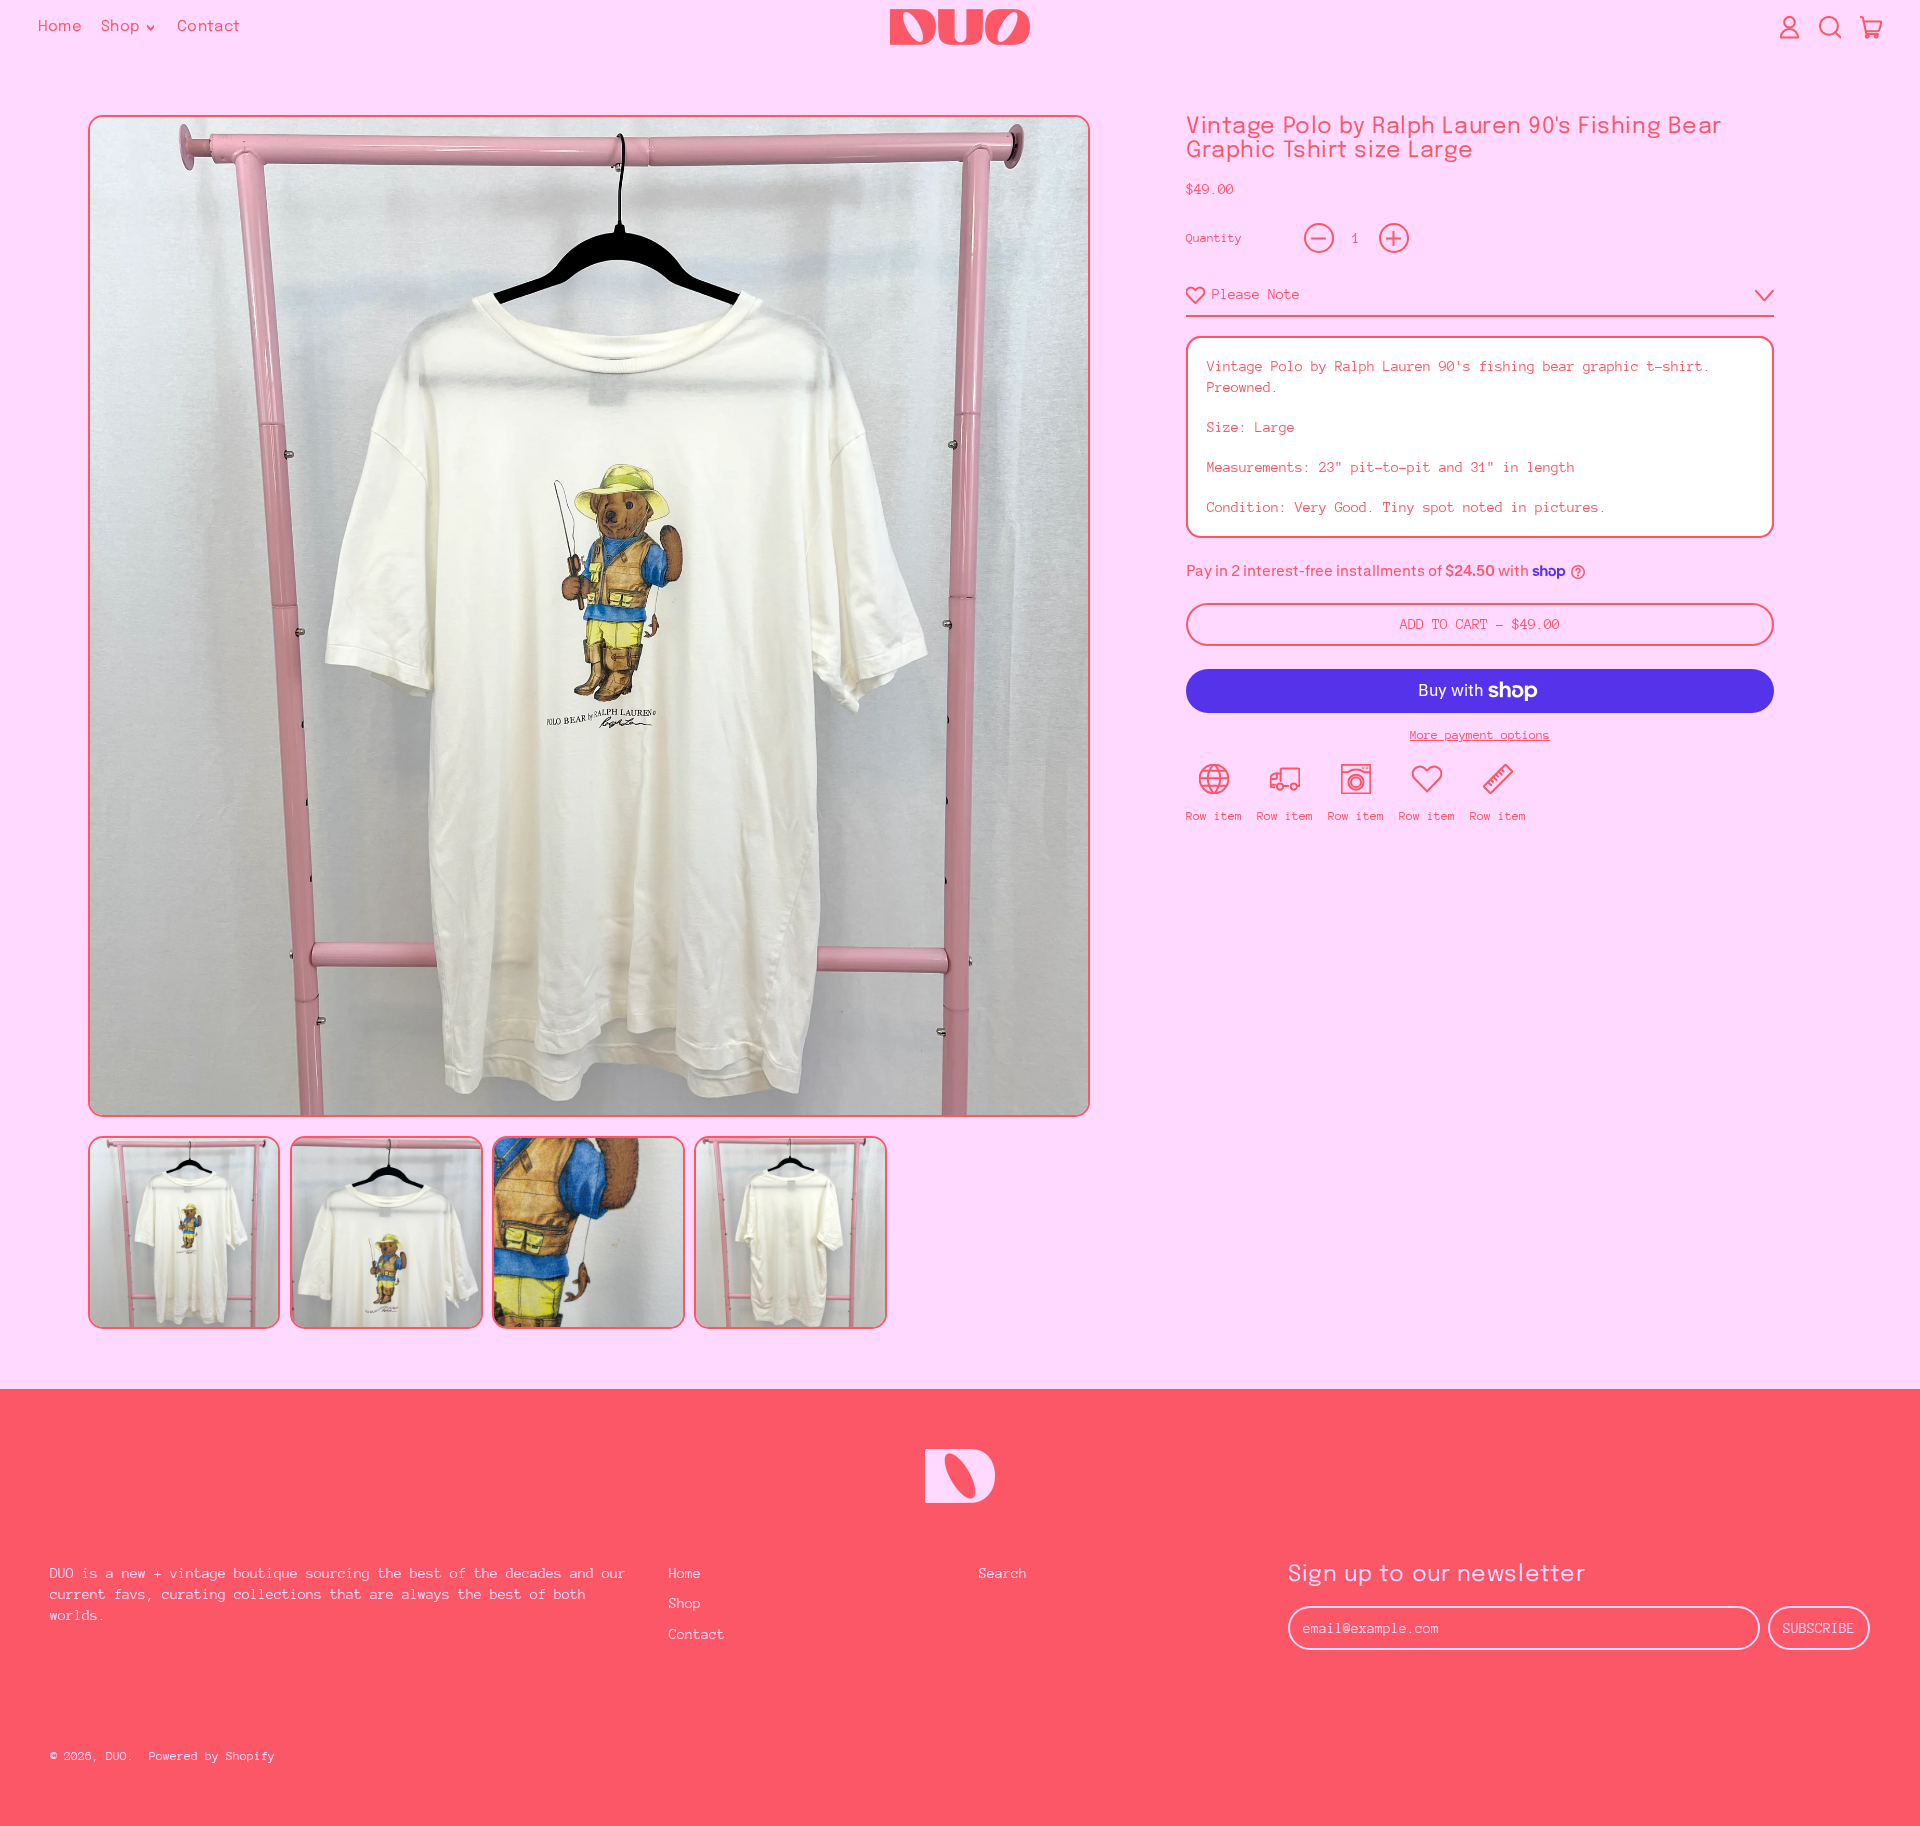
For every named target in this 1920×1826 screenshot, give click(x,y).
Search (1003, 1573)
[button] (1829, 27)
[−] (1319, 238)
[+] (1394, 238)
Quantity (1214, 238)
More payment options (1480, 735)
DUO (116, 1756)
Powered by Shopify (212, 1756)
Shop (685, 1603)
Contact (209, 27)
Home (60, 27)
